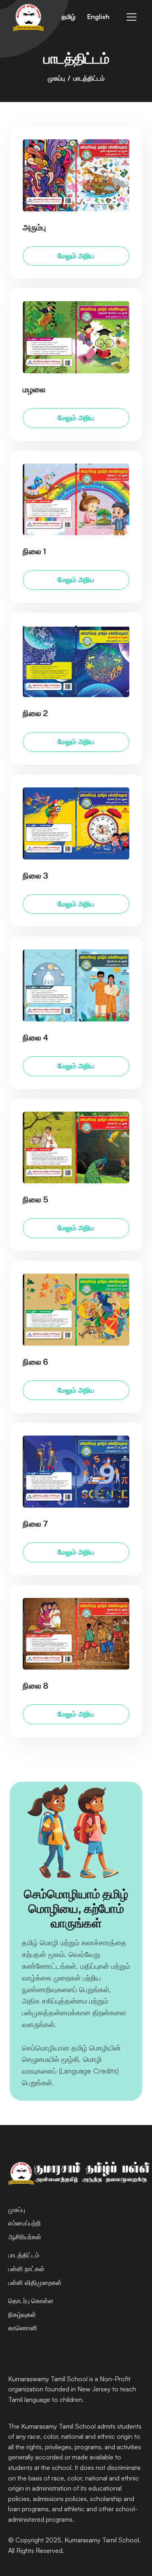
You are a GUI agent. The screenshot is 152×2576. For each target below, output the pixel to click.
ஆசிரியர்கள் (26, 2237)
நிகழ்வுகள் (22, 2314)
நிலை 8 (35, 1686)
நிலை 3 (35, 876)
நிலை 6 (35, 1362)
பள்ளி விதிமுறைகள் (35, 2282)
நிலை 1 (34, 551)
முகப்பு (56, 78)
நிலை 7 (35, 1524)
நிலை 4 (35, 1038)
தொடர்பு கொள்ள (31, 2301)
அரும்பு (34, 228)
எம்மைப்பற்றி (25, 2223)
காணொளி (23, 2328)
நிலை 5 (35, 1200)
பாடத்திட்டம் (24, 2255)
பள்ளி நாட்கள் (26, 2269)
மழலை (34, 389)
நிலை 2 (35, 714)
